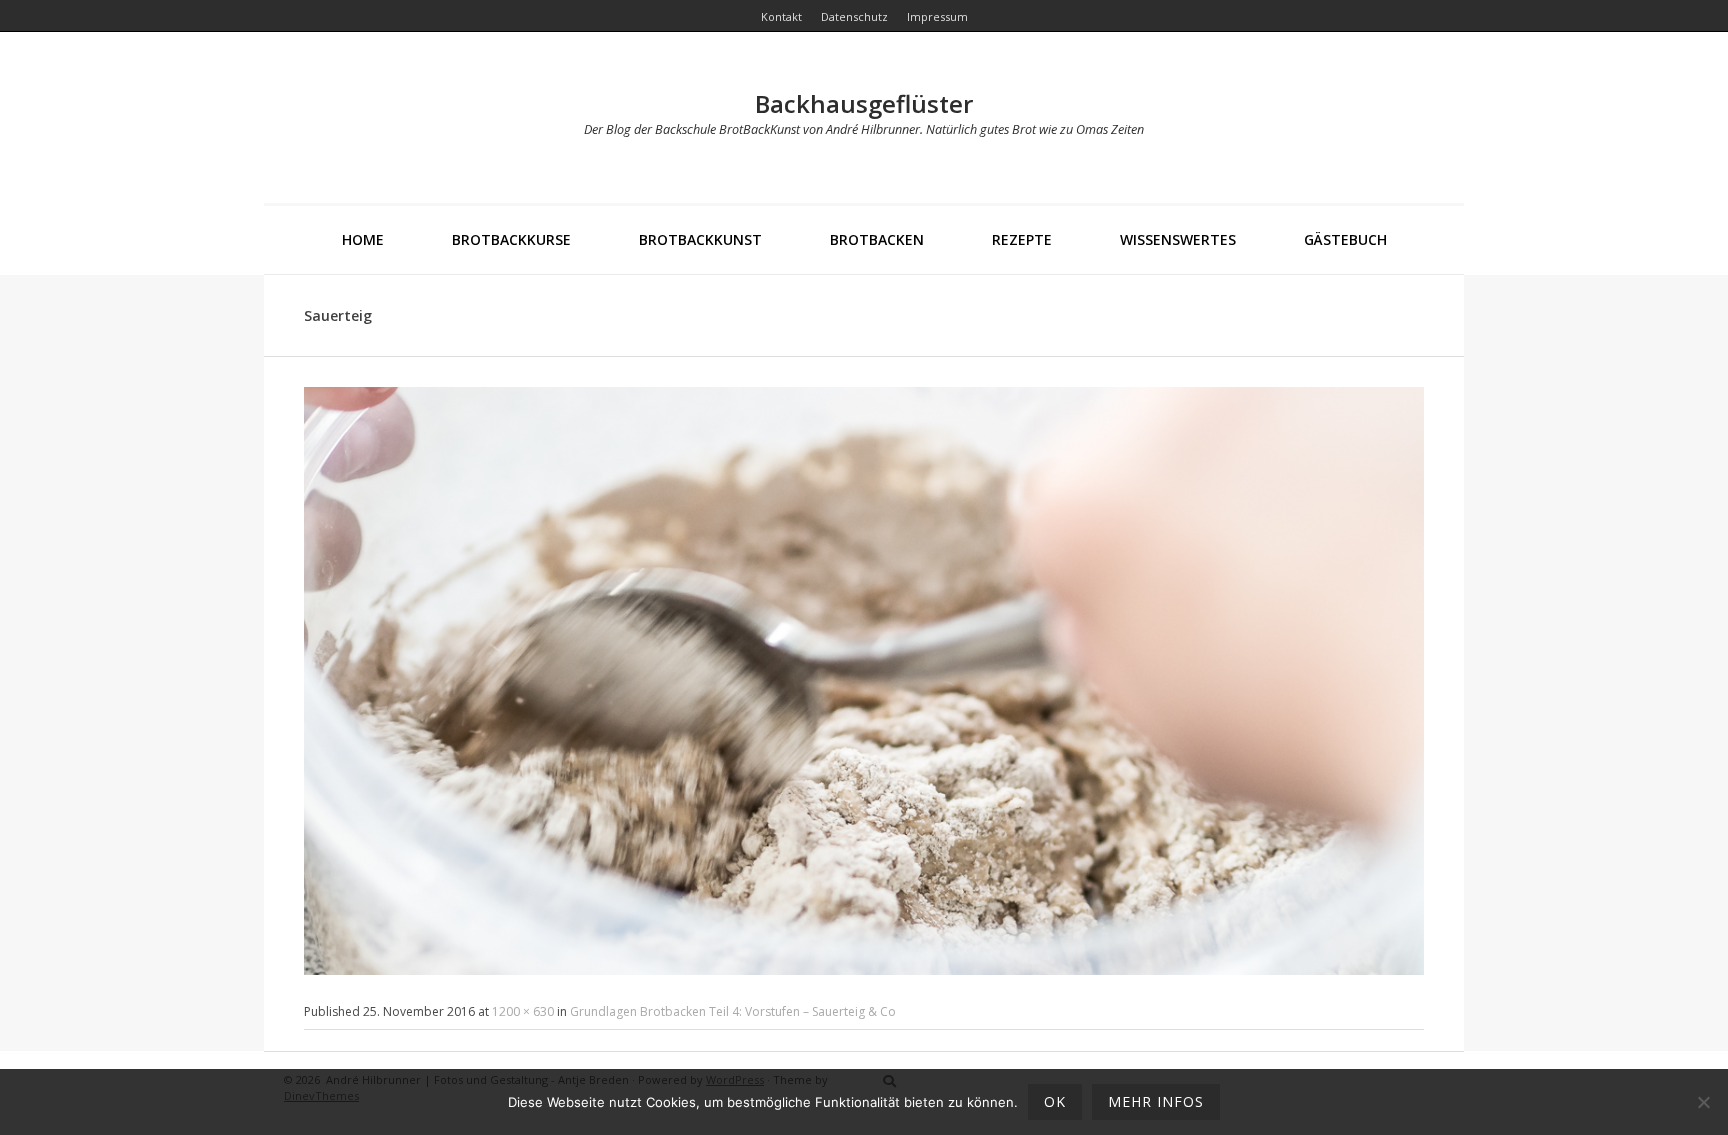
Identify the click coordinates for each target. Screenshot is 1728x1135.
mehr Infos (1156, 1101)
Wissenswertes (1178, 239)
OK (1055, 1101)
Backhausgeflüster (864, 103)
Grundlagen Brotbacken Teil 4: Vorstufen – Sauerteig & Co (733, 1011)
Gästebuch (1345, 239)
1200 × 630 (523, 1011)
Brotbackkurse (511, 239)
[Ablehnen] (1703, 1102)
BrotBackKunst (700, 239)
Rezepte (1022, 239)
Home (363, 239)
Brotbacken (877, 239)
